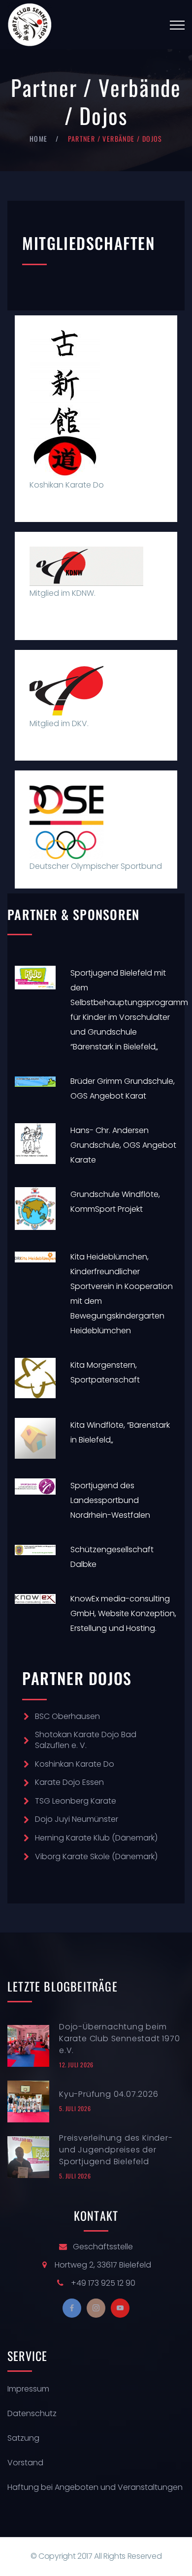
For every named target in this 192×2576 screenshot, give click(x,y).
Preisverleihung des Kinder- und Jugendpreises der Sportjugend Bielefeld (116, 2150)
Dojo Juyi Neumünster (77, 1819)
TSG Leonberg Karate (76, 1801)
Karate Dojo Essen (69, 1782)
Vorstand (25, 2463)
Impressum (28, 2389)
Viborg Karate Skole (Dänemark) (96, 1856)
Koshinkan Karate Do (75, 1764)
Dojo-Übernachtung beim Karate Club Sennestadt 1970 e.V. (120, 2039)
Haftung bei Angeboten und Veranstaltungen (95, 2487)
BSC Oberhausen (67, 1716)
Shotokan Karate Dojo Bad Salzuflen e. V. (86, 1740)
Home (39, 138)
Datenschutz (32, 2413)
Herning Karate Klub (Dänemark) (96, 1838)
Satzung (23, 2438)
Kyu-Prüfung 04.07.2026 (109, 2094)
